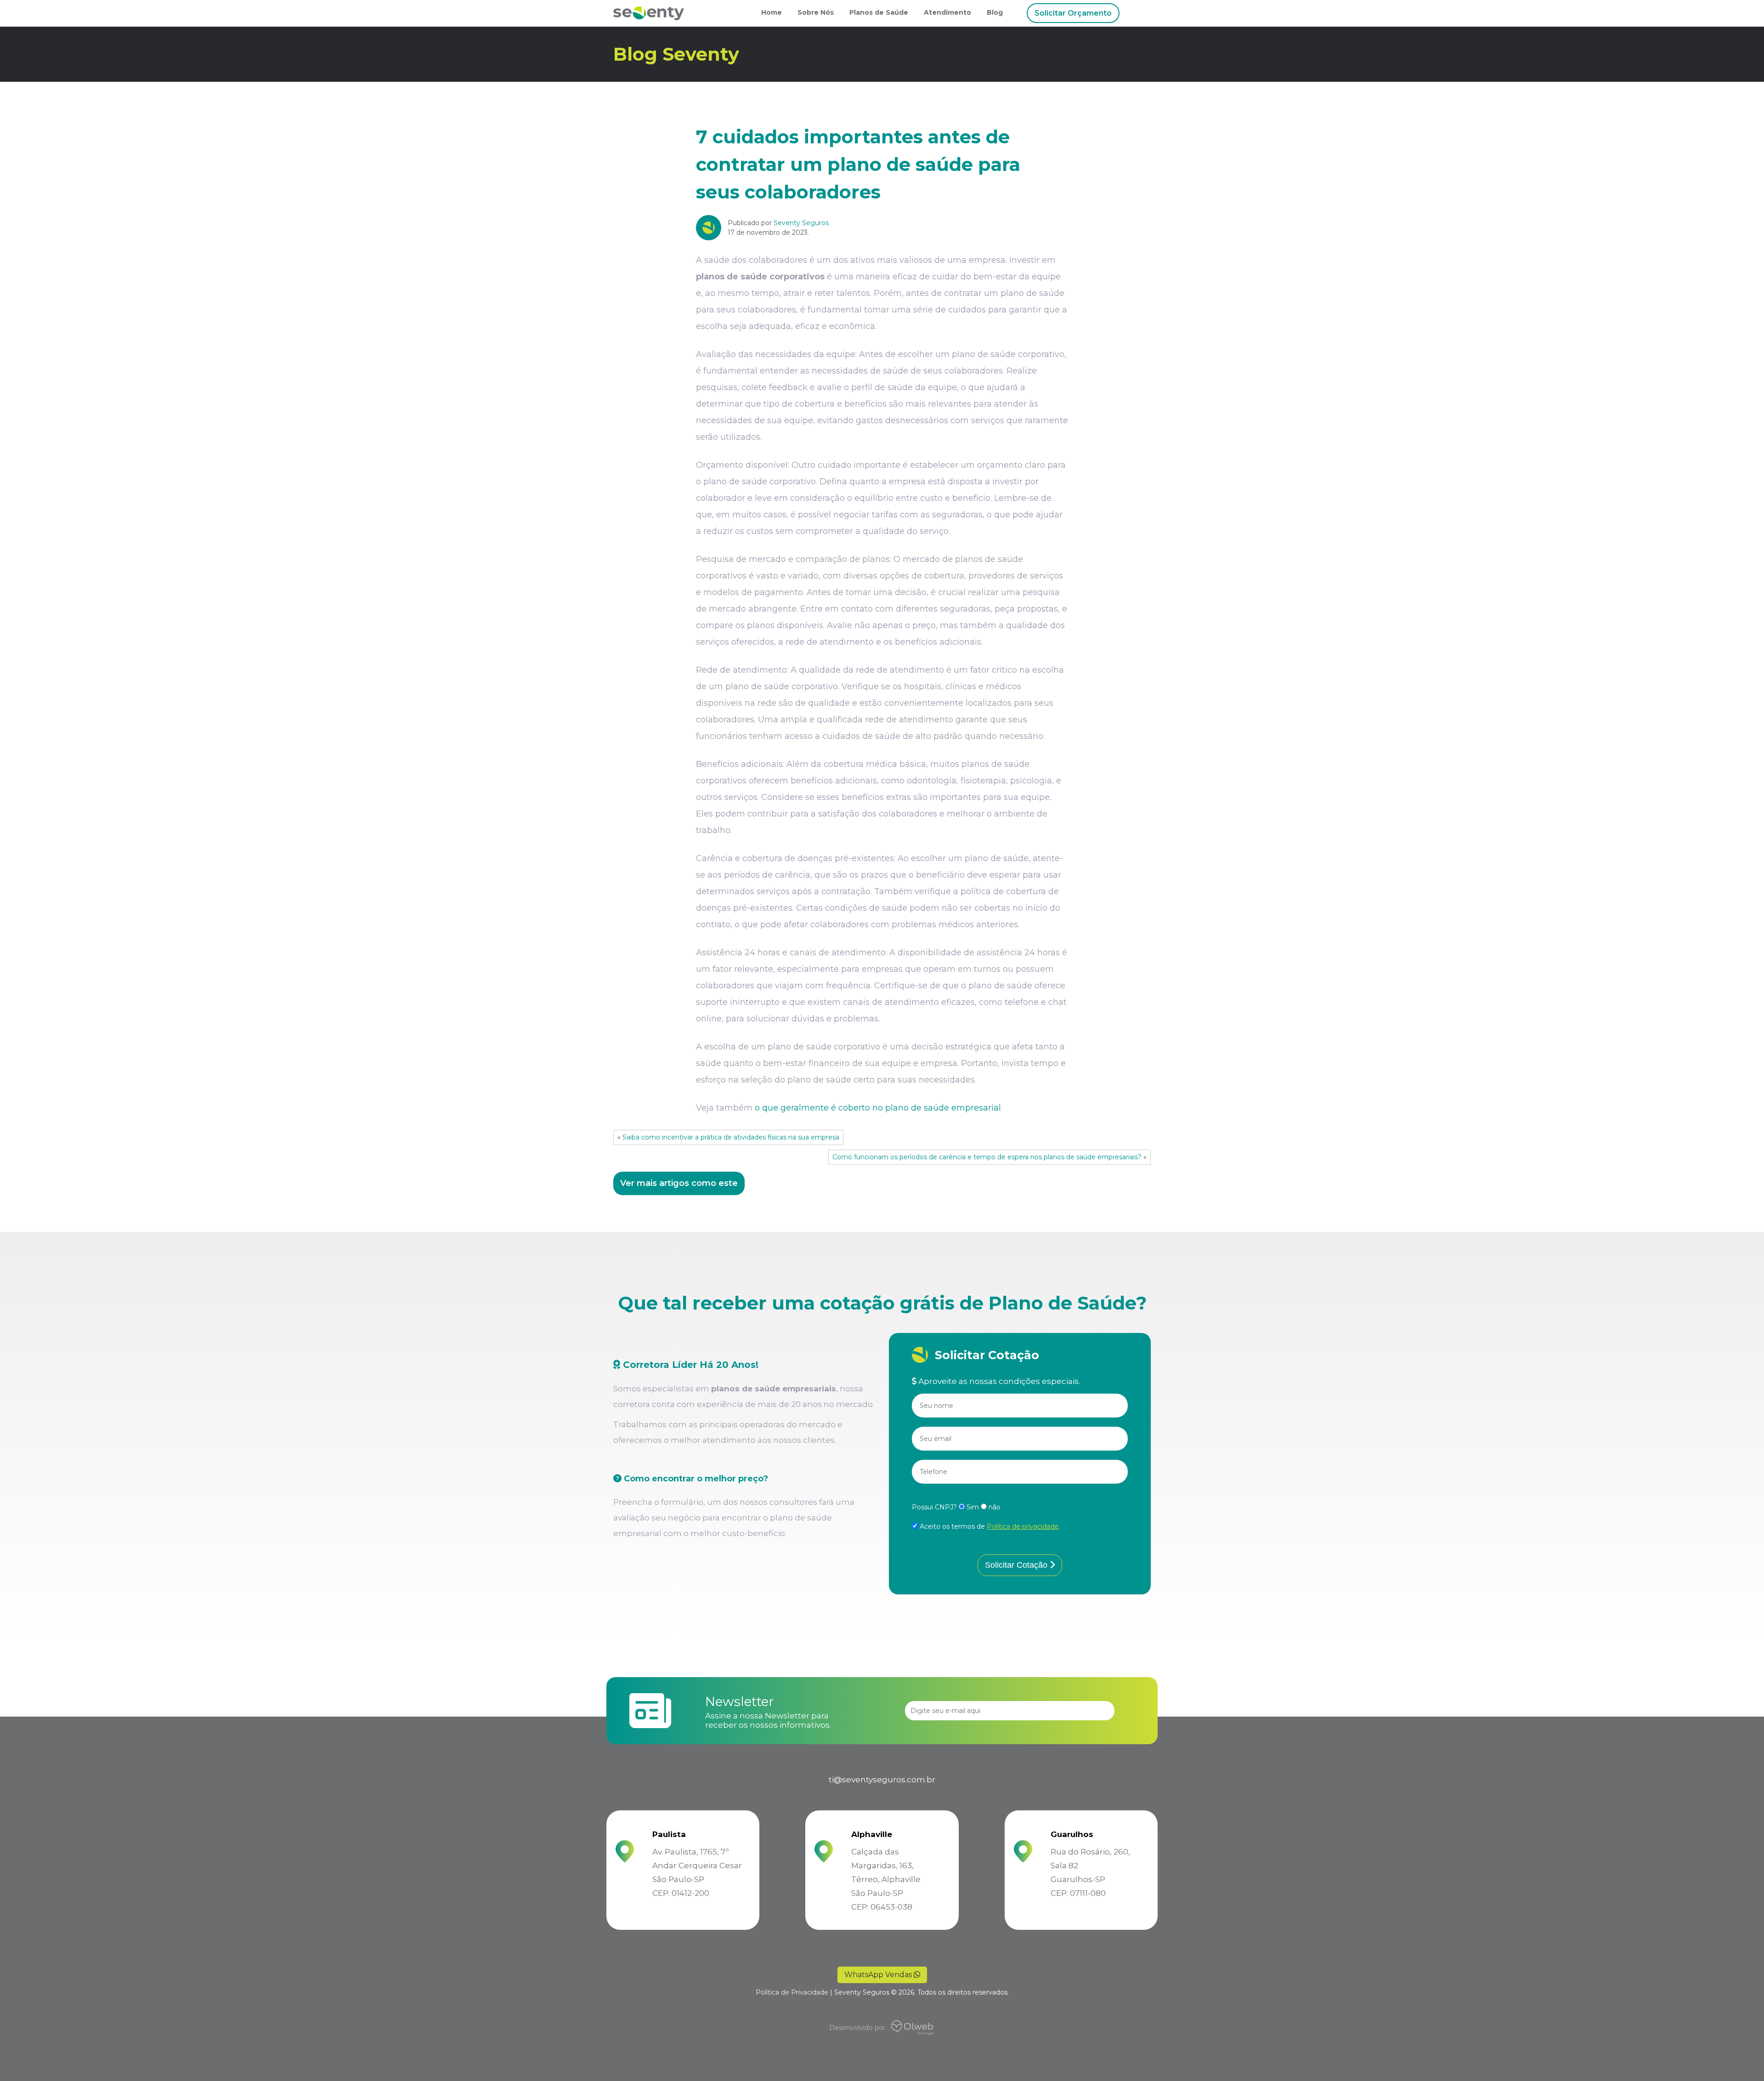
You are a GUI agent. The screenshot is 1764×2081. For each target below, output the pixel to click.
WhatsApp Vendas (879, 1975)
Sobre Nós (816, 12)
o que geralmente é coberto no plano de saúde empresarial (878, 1108)
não (994, 1507)
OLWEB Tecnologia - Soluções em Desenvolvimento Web (898, 2028)
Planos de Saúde (879, 12)
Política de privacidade (1023, 1526)
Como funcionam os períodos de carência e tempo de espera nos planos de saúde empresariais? (987, 1157)
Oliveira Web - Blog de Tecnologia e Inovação (909, 2028)
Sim (973, 1507)
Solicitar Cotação (1017, 1565)
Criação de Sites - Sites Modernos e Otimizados (924, 2028)
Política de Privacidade (792, 1992)
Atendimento (947, 12)
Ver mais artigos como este (679, 1183)
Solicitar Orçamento (1073, 13)
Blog (995, 12)
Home (772, 12)
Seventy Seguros (801, 223)
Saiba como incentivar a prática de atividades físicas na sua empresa (731, 1137)
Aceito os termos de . (989, 1526)
